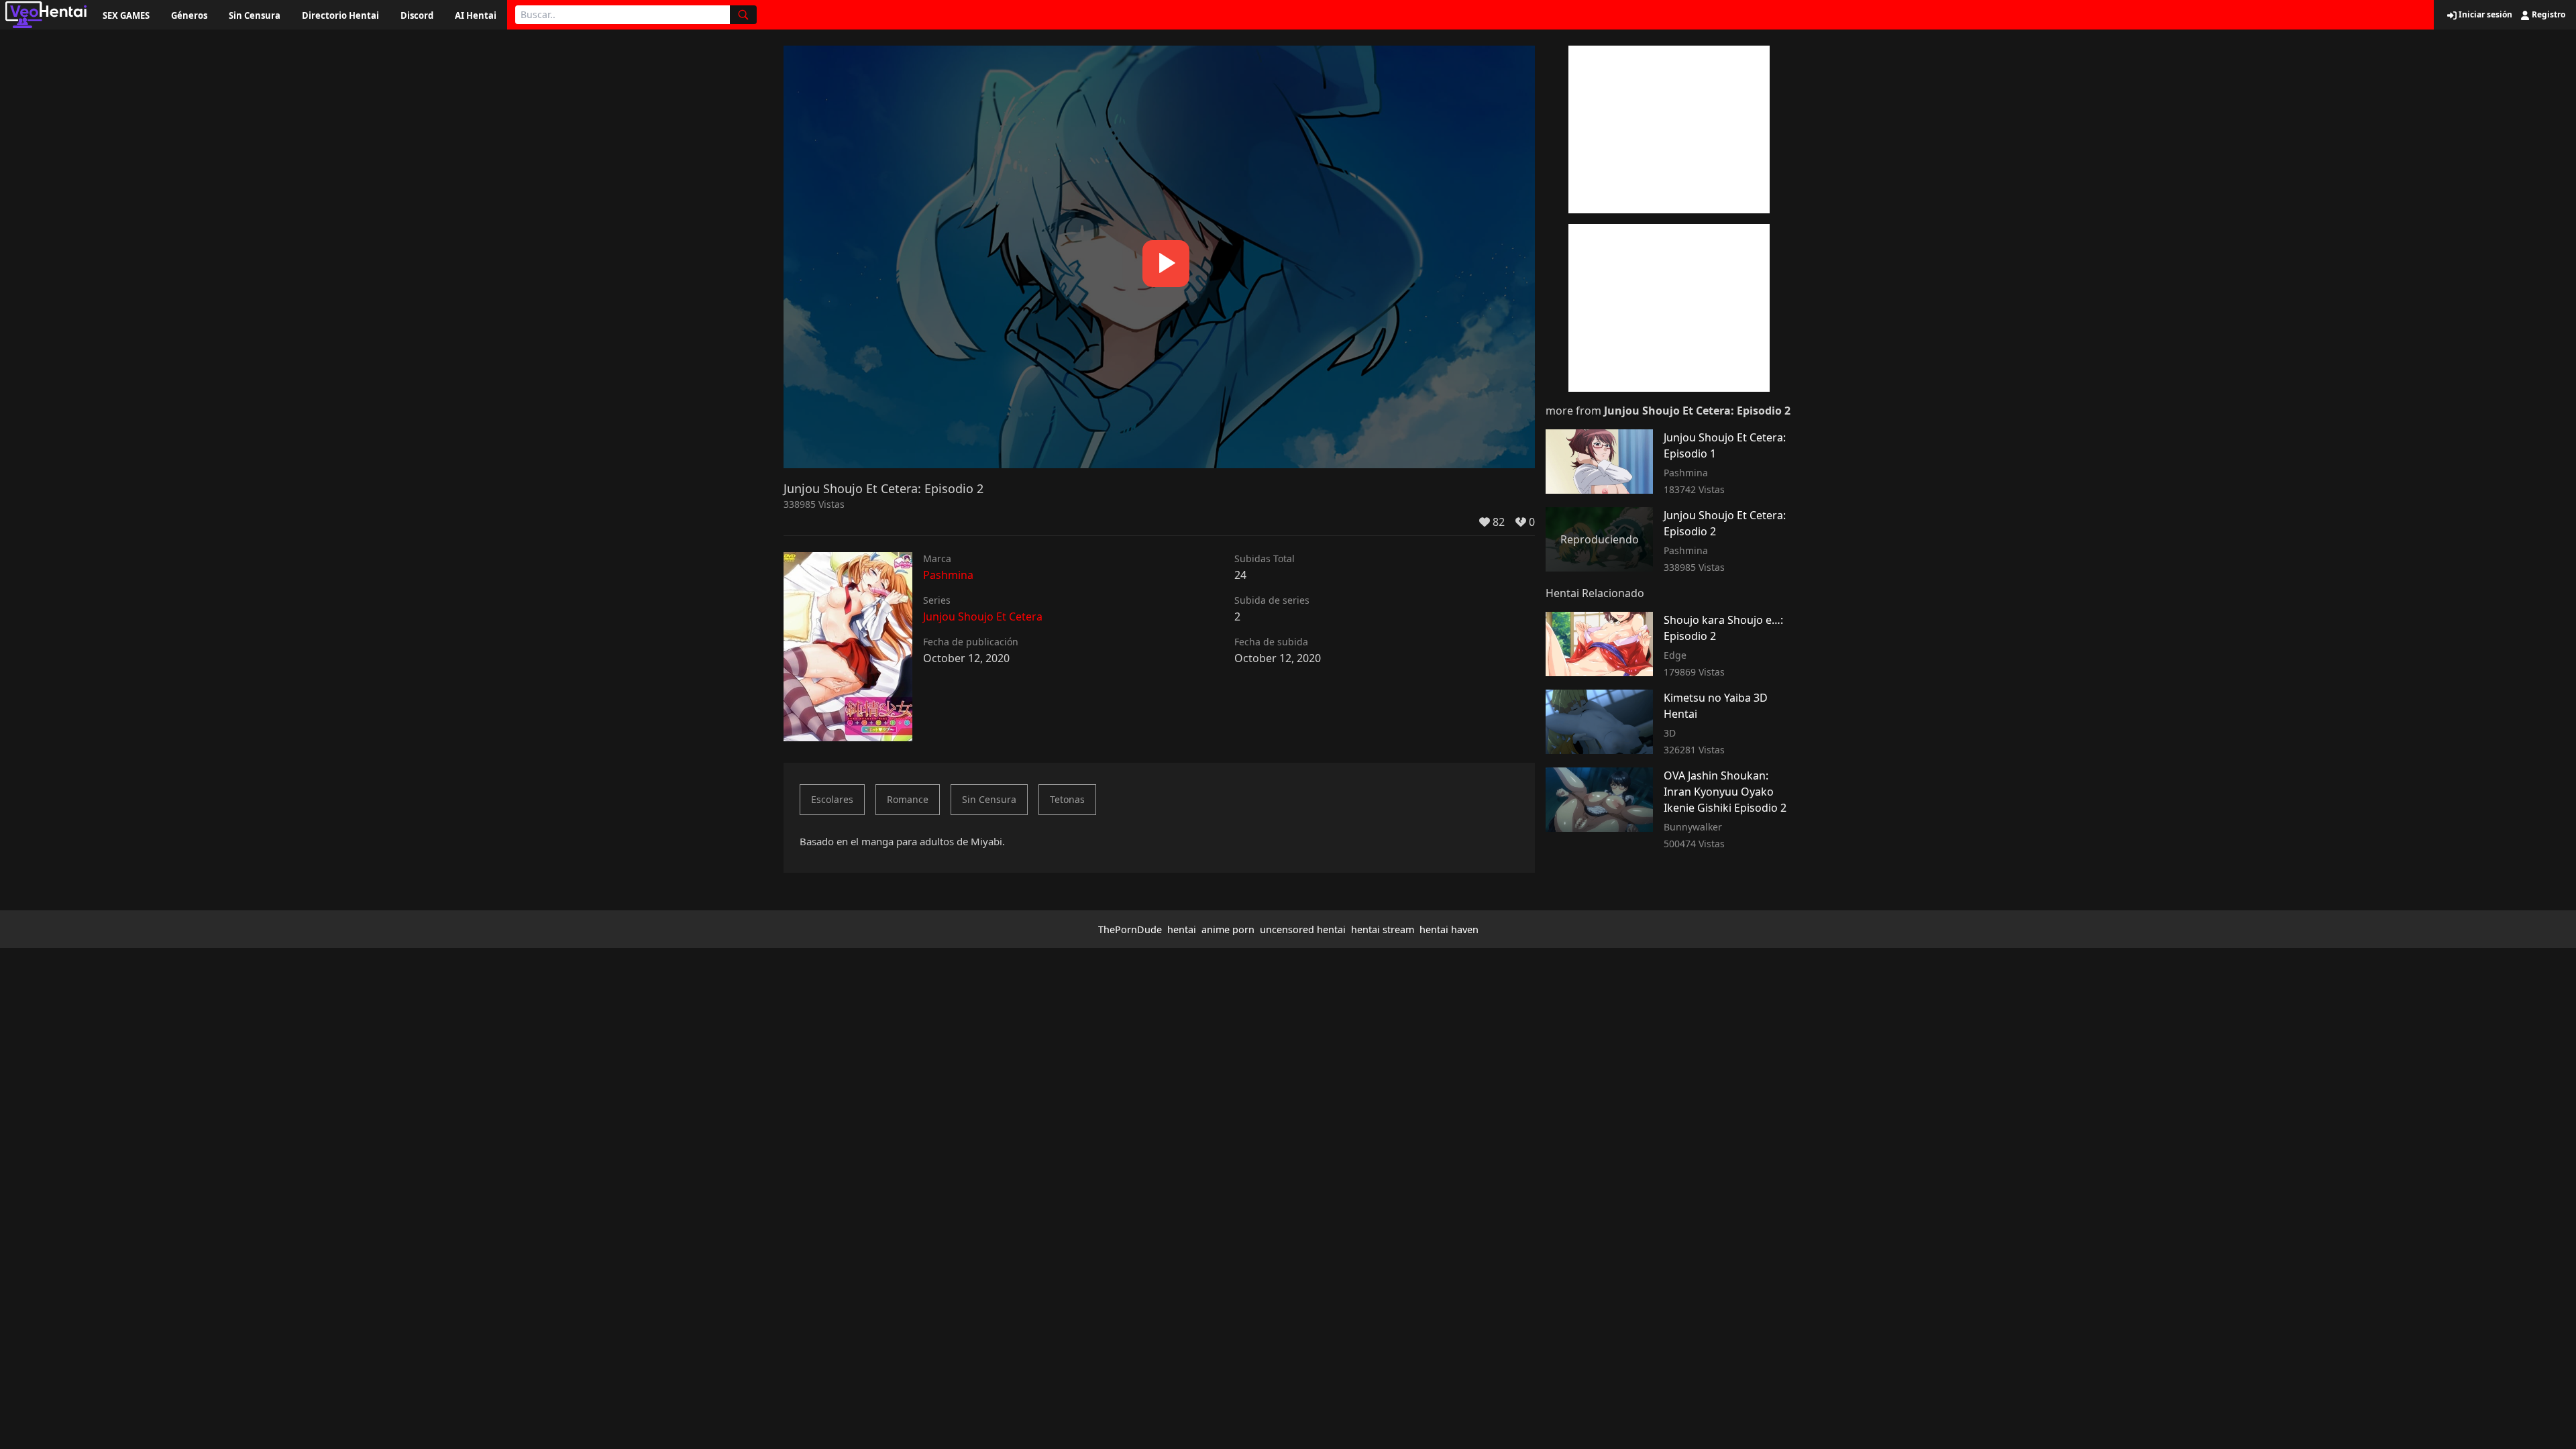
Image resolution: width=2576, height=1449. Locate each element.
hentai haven (1449, 929)
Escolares (832, 799)
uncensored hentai (1303, 929)
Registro (2547, 15)
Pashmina (948, 575)
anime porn (1228, 929)
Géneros (189, 15)
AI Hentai (476, 15)
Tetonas (1067, 799)
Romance (908, 799)
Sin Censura (255, 15)
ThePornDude (1130, 929)
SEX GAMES (126, 15)
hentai (1182, 929)
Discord (417, 15)
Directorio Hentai (340, 15)
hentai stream (1383, 929)
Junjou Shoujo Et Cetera (983, 616)
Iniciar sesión (2484, 15)
